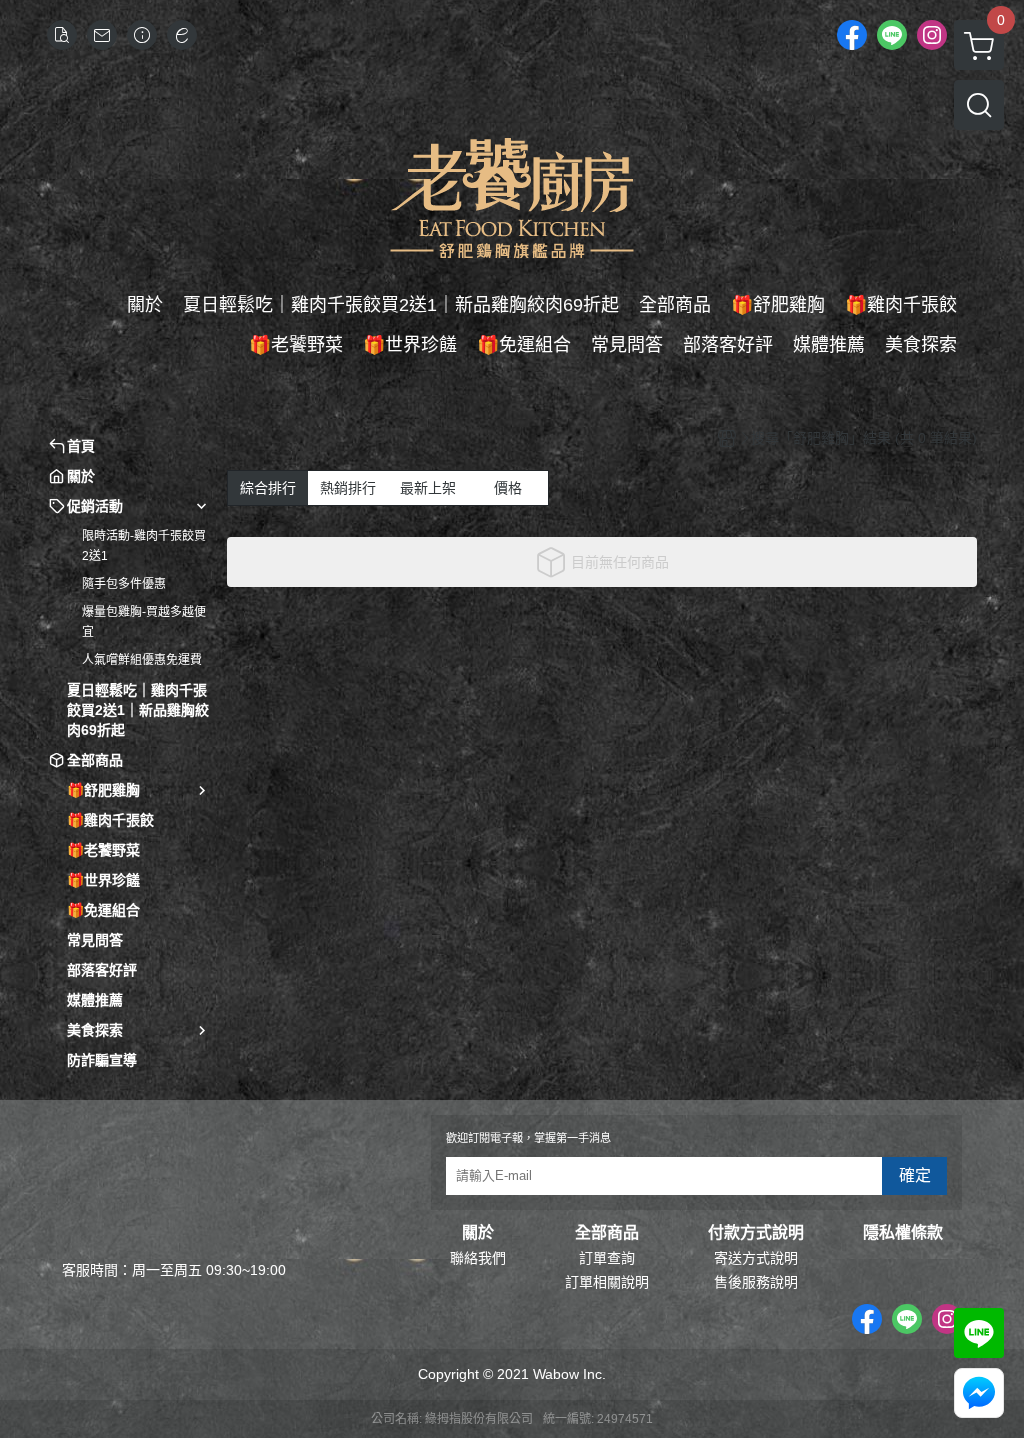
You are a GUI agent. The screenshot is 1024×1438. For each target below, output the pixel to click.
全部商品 (607, 1233)
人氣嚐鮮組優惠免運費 (142, 660)
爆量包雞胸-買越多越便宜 (144, 622)
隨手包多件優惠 (124, 584)
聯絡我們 (478, 1258)
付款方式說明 (756, 1233)
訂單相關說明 (607, 1282)
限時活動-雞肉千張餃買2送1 (144, 546)
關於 (478, 1233)
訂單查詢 (607, 1258)
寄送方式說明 (756, 1258)
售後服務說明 (756, 1282)
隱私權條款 (903, 1233)
